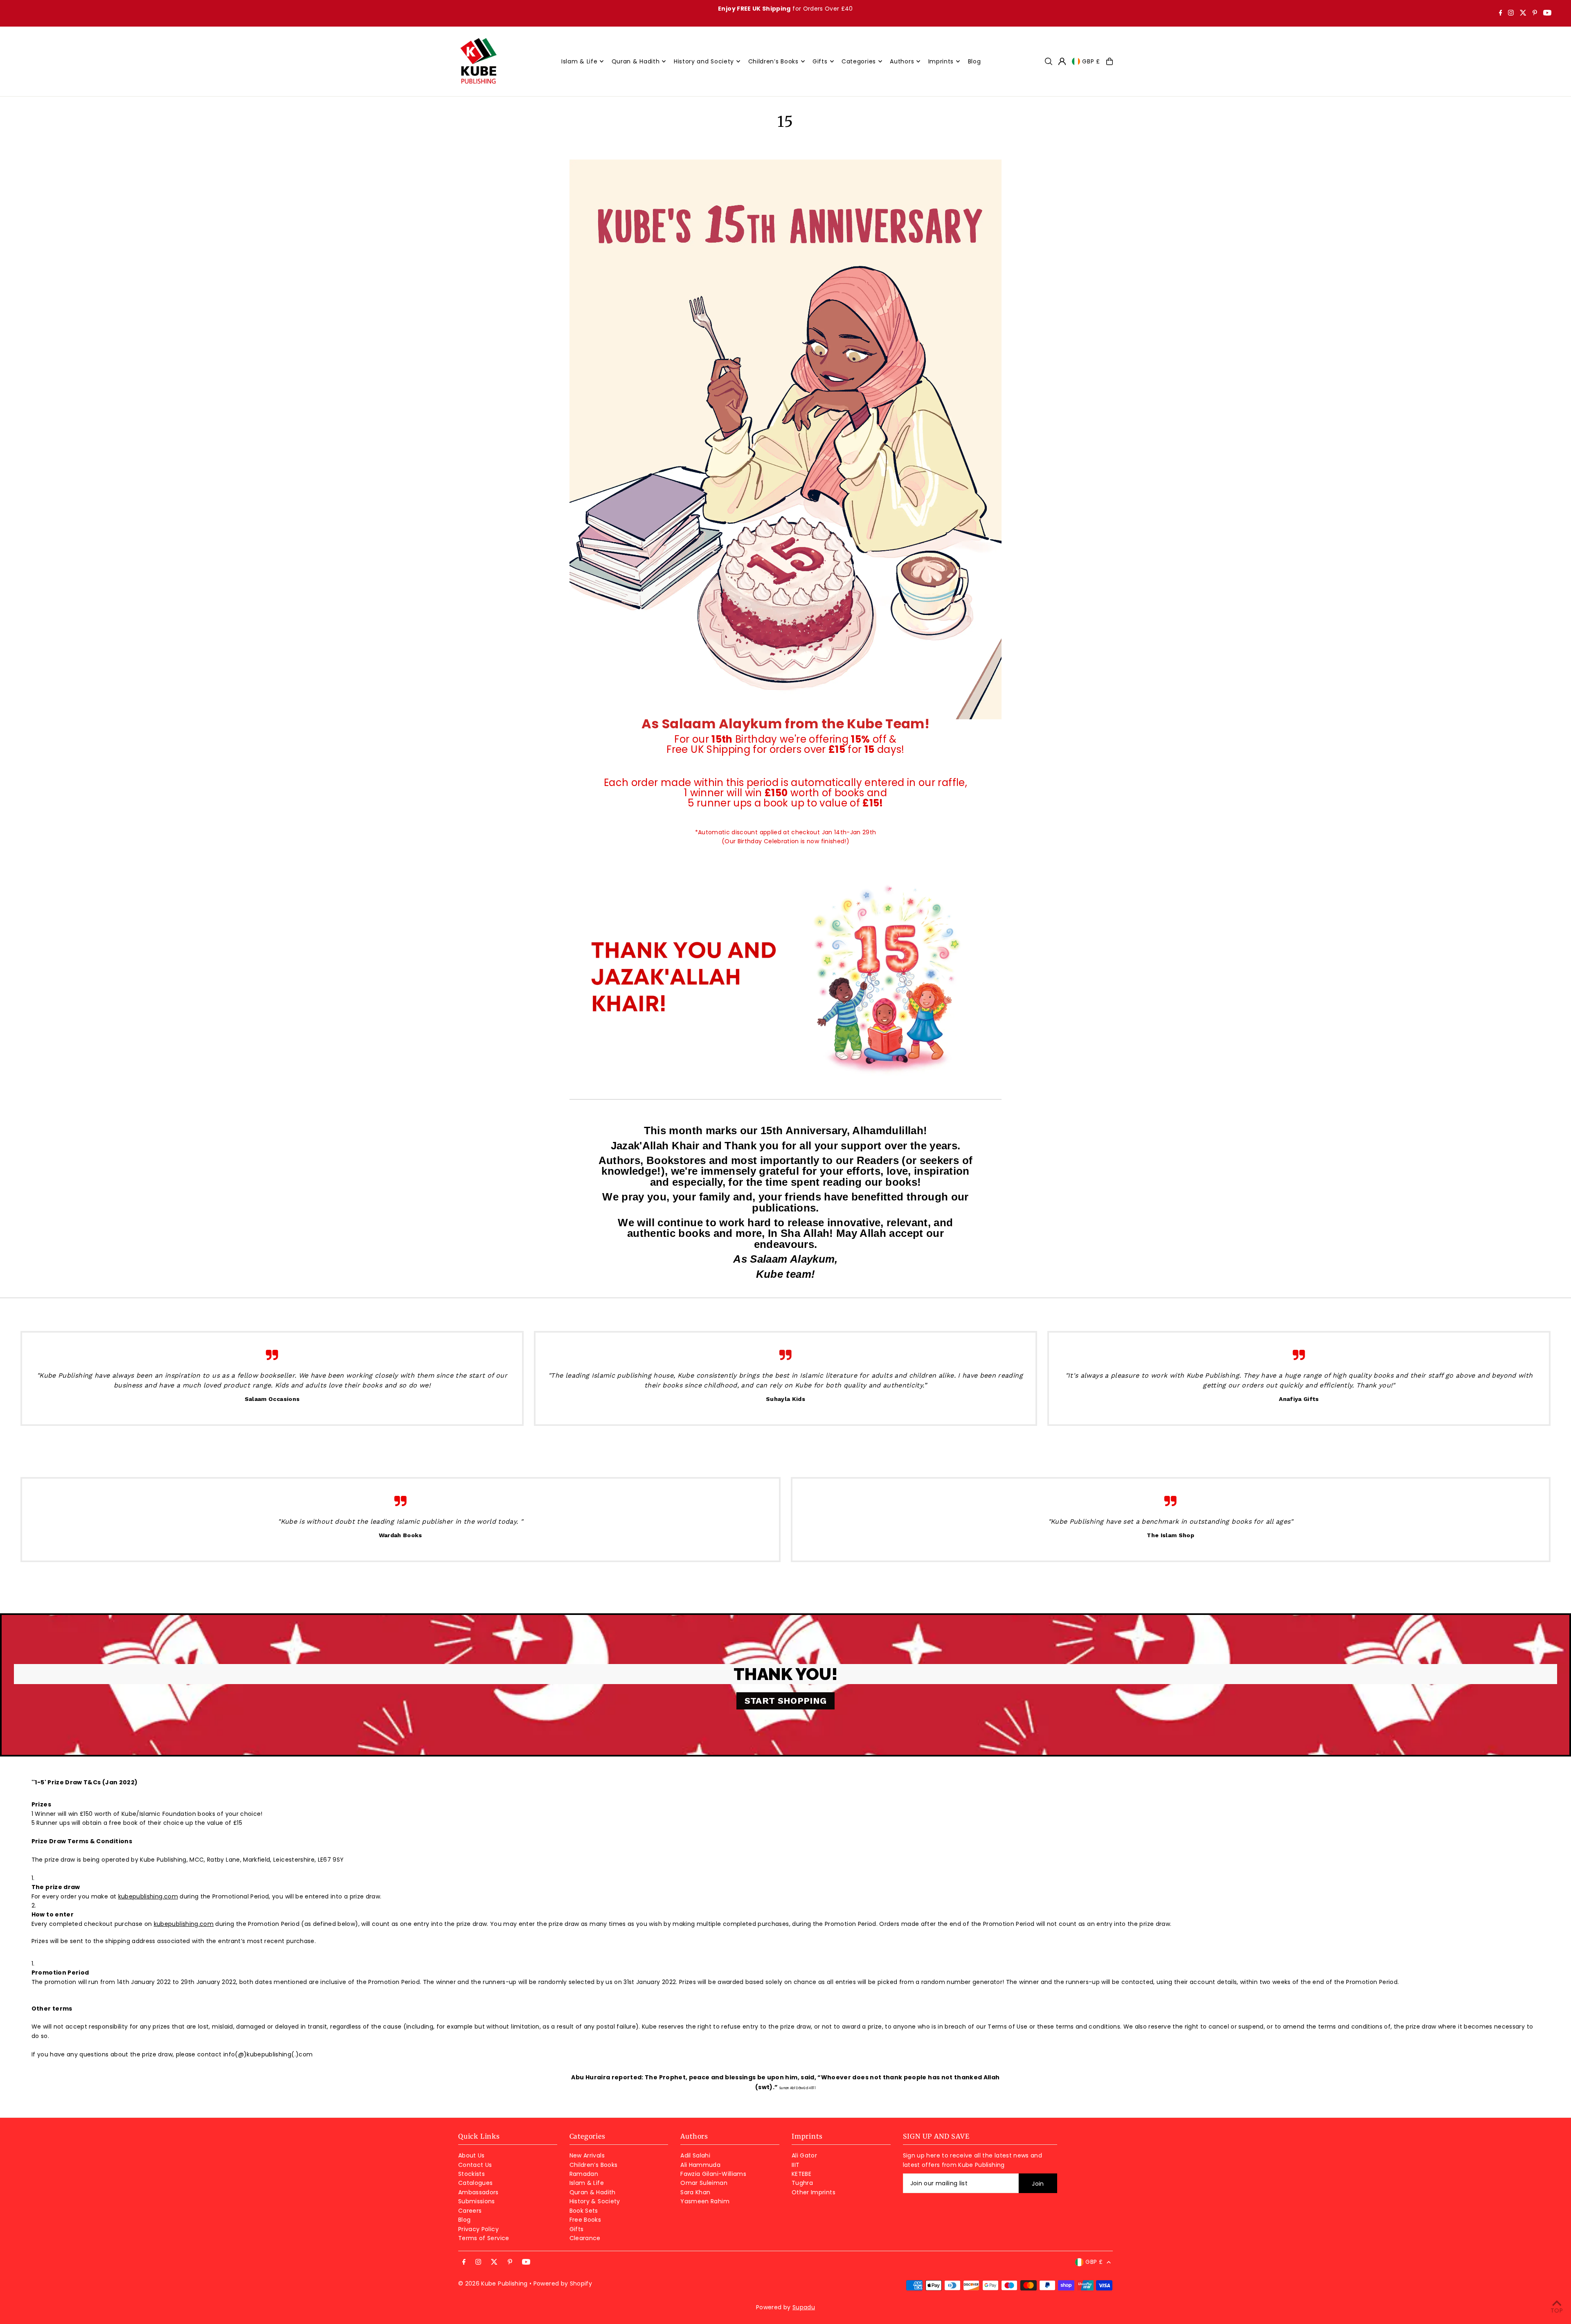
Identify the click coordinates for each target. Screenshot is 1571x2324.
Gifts (577, 2229)
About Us (472, 2155)
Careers (470, 2211)
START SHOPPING (786, 1701)
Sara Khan (695, 2192)
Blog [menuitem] (975, 61)
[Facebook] (1501, 14)
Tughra (802, 2183)
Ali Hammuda (700, 2165)
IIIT (796, 2165)
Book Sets (584, 2211)
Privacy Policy (478, 2229)
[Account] (1062, 61)
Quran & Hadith (593, 2192)
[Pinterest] (1535, 14)
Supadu (804, 2307)
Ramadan (584, 2174)
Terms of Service (484, 2238)
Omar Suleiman (704, 2183)
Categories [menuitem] (859, 61)
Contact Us (475, 2165)
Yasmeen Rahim (705, 2201)
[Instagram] (1511, 14)
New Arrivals (587, 2155)
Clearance (585, 2238)
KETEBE (801, 2174)
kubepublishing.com (148, 1896)
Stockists (472, 2174)
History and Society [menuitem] (704, 61)
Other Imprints (814, 2192)
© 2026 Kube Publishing (493, 2283)
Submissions (477, 2201)
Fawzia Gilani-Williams (713, 2174)
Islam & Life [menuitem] (579, 61)
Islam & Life (587, 2183)
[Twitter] (1523, 14)
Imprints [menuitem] (941, 61)
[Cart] (1110, 61)
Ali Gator (804, 2155)
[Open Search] (1049, 61)
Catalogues (476, 2183)
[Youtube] (1547, 14)
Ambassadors (478, 2192)
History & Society (595, 2201)
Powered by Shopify (563, 2283)
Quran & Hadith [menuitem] (636, 61)
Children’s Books (594, 2165)
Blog (464, 2220)
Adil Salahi (695, 2155)
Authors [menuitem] (902, 61)
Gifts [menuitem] (820, 61)
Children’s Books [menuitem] (773, 61)
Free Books (585, 2220)
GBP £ (1091, 61)
